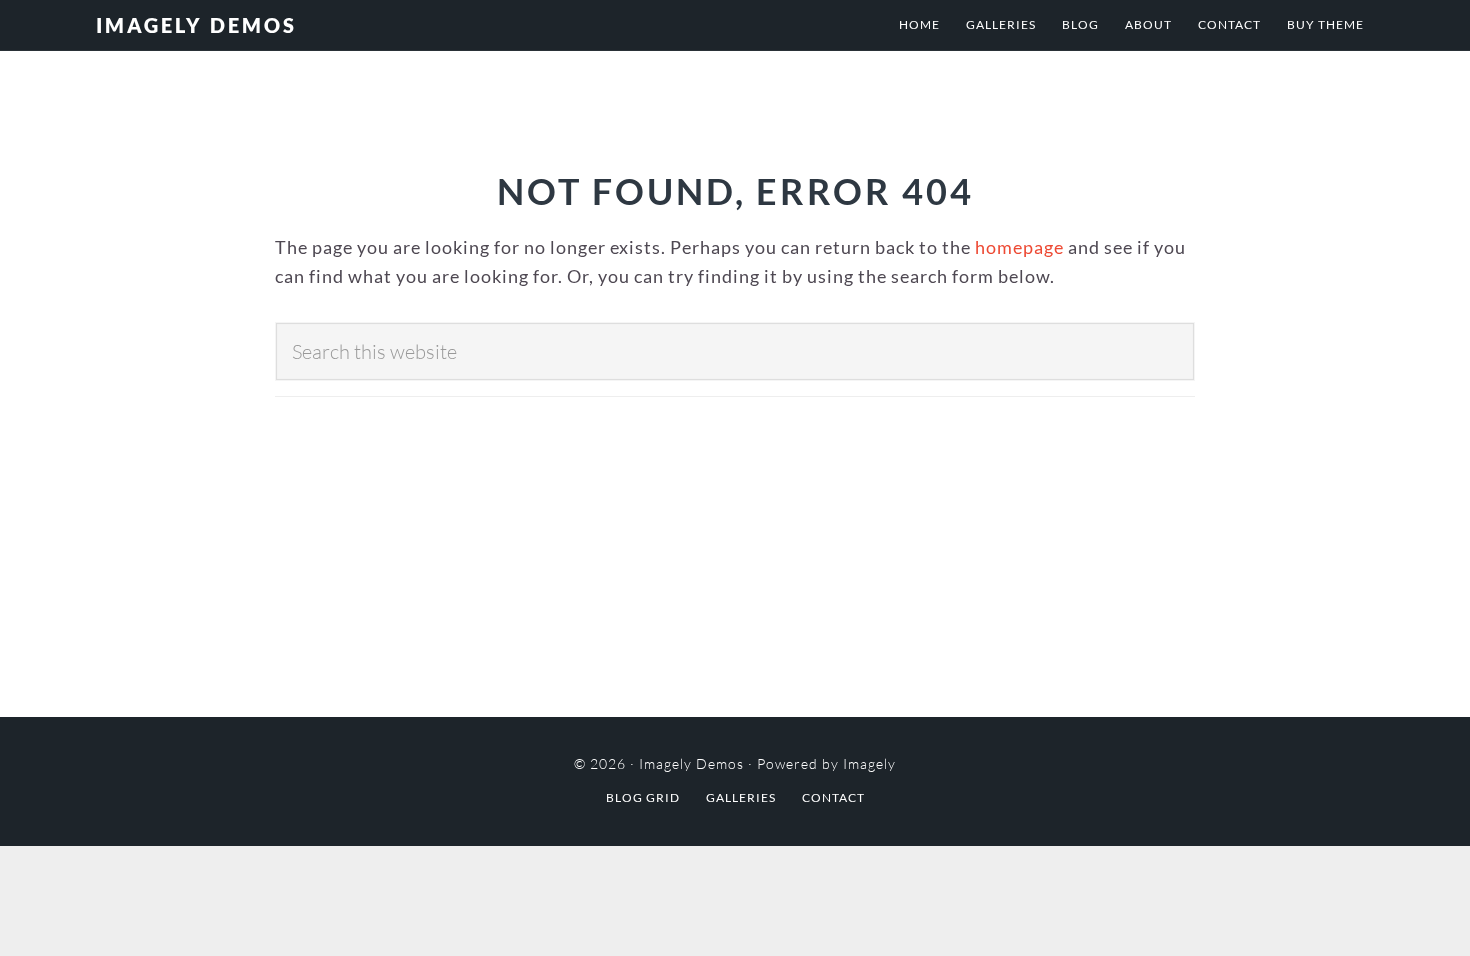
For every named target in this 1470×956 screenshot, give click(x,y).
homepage (1019, 247)
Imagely (869, 763)
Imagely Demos (196, 25)
